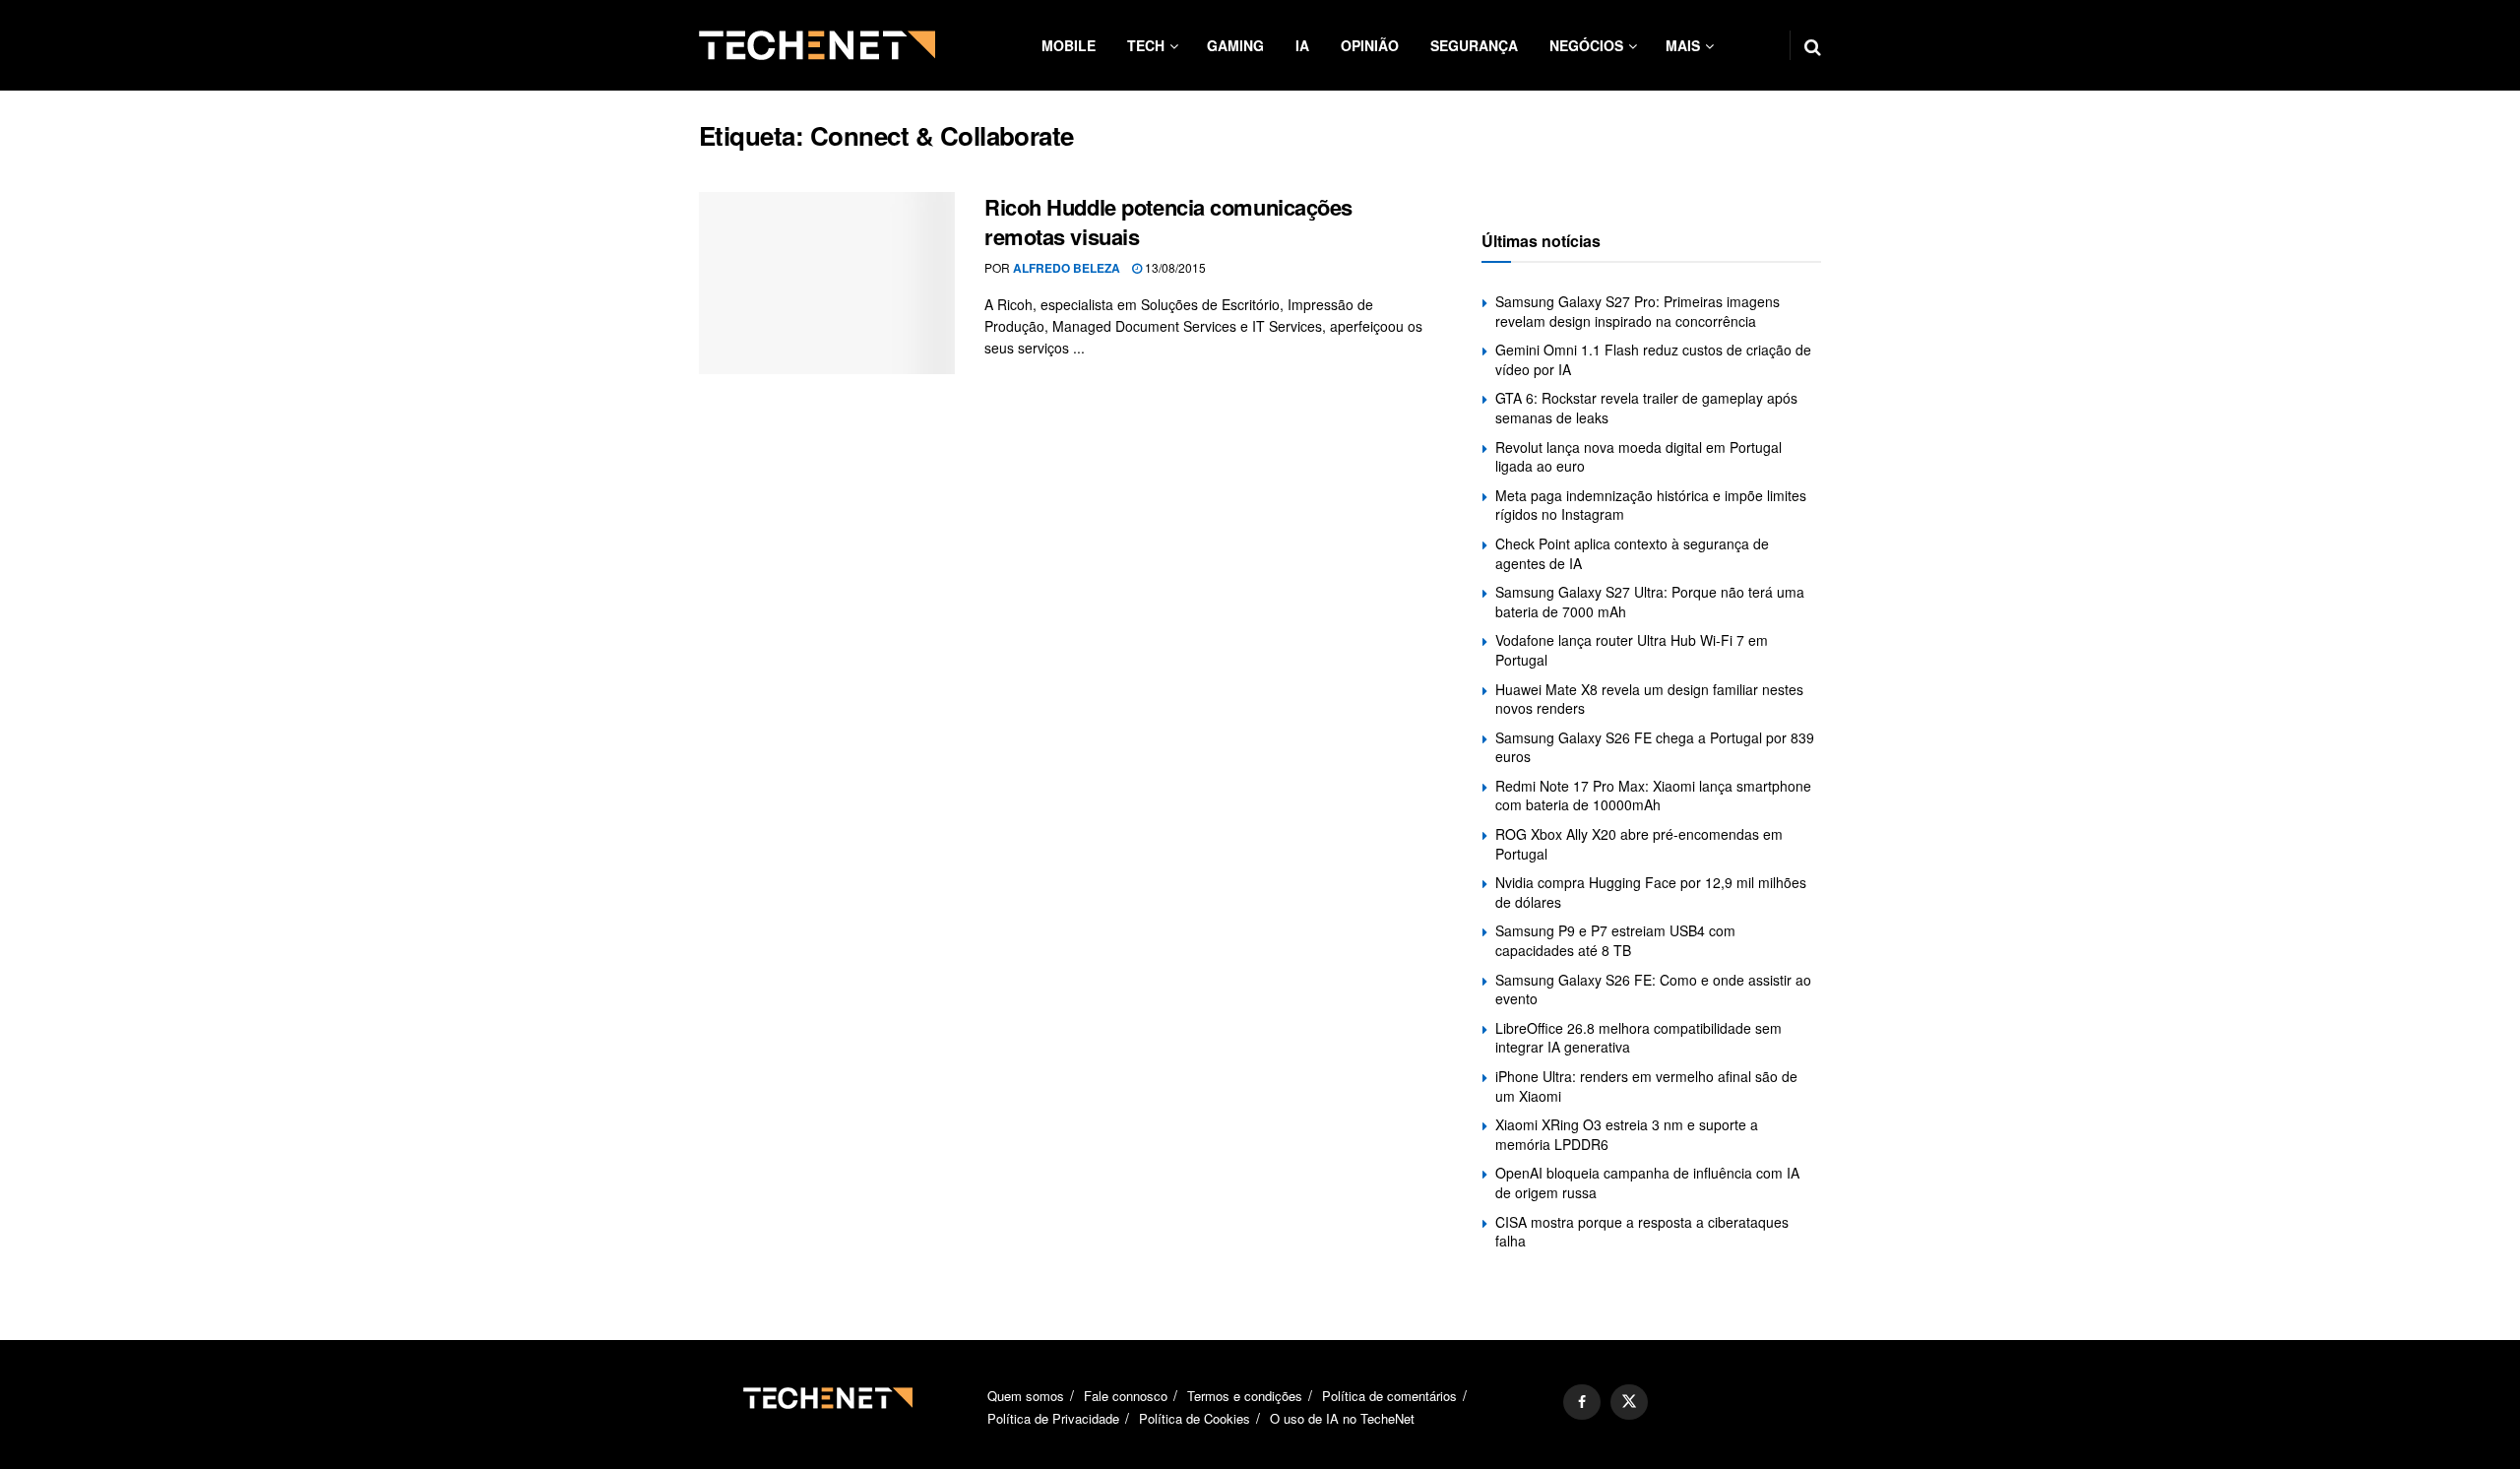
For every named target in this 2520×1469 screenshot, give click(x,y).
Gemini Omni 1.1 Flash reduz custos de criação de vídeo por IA (1653, 359)
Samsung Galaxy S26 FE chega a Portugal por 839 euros (1655, 747)
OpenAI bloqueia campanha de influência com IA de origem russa (1647, 1182)
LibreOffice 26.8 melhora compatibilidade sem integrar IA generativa (1638, 1038)
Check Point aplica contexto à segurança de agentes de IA (1632, 553)
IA (1302, 45)
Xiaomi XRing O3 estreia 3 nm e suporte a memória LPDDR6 (1627, 1134)
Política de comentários (1389, 1396)
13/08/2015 (1174, 267)
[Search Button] (1813, 45)
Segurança (1474, 45)
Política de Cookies (1195, 1418)
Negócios (1586, 45)
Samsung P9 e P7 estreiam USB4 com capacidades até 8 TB (1615, 940)
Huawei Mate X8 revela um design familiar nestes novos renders (1649, 699)
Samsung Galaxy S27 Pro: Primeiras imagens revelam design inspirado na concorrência (1638, 311)
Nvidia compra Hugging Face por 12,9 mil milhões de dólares (1651, 892)
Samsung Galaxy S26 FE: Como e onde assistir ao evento (1653, 990)
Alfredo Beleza (1067, 268)
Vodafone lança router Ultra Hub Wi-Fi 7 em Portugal (1632, 650)
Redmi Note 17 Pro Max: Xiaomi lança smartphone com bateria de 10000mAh (1653, 796)
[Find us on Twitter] (1629, 1402)
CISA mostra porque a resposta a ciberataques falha (1642, 1232)
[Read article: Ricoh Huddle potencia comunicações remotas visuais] (827, 284)
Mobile (1069, 45)
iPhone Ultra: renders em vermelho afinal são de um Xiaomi (1646, 1086)
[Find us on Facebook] (1582, 1402)
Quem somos (1026, 1396)
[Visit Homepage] (817, 45)
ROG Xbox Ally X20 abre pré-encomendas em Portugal (1639, 844)
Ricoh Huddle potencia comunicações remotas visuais (1168, 222)
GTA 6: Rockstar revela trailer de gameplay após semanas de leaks (1646, 408)
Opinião (1370, 45)
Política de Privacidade (1053, 1418)
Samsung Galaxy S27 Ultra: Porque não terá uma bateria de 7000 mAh (1650, 602)
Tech (1146, 45)
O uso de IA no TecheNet (1342, 1418)
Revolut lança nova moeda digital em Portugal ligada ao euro (1638, 457)
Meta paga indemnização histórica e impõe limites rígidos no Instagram (1651, 505)
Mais (1683, 45)
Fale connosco (1126, 1396)
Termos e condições (1245, 1396)
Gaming (1235, 45)
